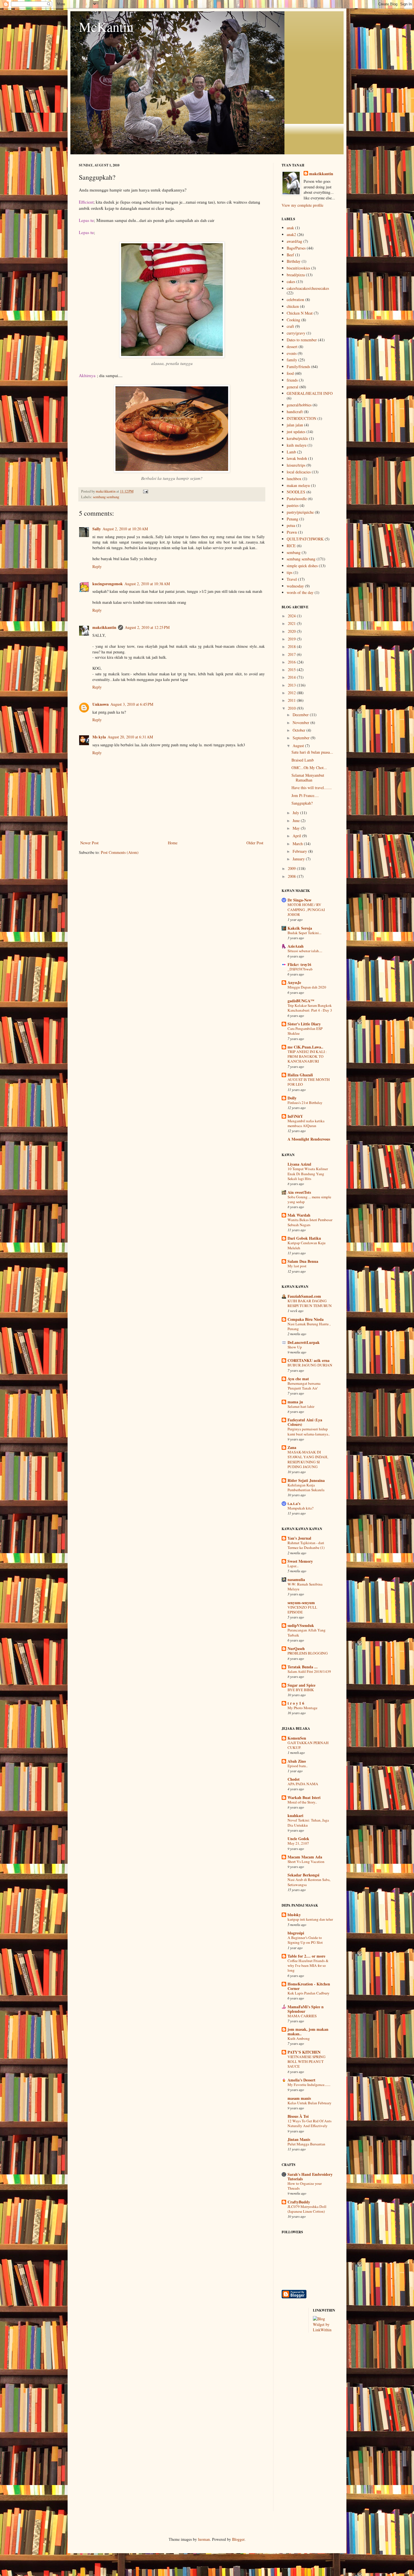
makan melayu (298, 485)
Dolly (292, 1098)
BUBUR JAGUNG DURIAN (310, 1365)
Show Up (295, 1347)
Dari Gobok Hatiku (304, 1238)
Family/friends (298, 367)
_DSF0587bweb (300, 969)
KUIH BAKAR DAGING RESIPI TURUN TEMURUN (310, 1303)
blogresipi (296, 1933)
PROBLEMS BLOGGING (308, 1653)
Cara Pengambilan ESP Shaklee (305, 1031)
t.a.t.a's (294, 1503)
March (298, 844)
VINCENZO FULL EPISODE (302, 1610)
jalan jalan (295, 425)
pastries (293, 505)
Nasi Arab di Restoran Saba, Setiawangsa (309, 1882)
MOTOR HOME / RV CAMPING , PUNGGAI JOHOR (306, 909)
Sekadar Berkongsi (303, 1875)
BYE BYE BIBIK (301, 1690)
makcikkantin (104, 627)
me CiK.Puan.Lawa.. (305, 1047)
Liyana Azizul (299, 1164)
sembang (294, 552)
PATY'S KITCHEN (304, 2052)
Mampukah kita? (301, 1508)
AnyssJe (294, 982)
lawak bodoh (297, 458)
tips (290, 572)
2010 (292, 708)
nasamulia (296, 1579)
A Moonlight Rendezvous (309, 1139)
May (297, 828)
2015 (292, 670)
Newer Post (89, 843)
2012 (292, 693)
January (299, 859)
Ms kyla (99, 737)
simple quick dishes (302, 566)
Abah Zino (297, 1761)
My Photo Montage (302, 1708)
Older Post (255, 843)
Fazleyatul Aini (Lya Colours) (305, 1422)
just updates (296, 432)
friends (292, 380)
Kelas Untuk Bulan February (310, 2103)
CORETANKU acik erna (309, 1360)
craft (290, 326)
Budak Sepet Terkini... (304, 933)
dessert (292, 347)
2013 (292, 685)
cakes (291, 281)
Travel (292, 579)
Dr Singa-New (300, 900)
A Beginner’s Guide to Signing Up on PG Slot (305, 1940)
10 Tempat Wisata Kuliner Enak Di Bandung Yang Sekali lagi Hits (308, 1174)
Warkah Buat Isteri (304, 1797)
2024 (292, 616)
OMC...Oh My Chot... (309, 768)
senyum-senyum (301, 1603)
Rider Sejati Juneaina (306, 1480)
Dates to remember (302, 340)
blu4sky (294, 1915)
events (292, 353)
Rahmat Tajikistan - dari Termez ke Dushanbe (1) (306, 1545)
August (299, 746)
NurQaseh (296, 1648)
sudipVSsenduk (301, 1625)
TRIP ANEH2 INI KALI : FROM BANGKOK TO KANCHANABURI (307, 1057)
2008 (292, 876)
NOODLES (296, 492)
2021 (292, 623)
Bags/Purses (296, 248)
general (292, 387)
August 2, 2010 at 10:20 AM (125, 529)
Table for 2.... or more (306, 1956)
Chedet (294, 1779)
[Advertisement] (304, 2426)
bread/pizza (296, 275)
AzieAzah (296, 946)
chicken (293, 306)
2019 (292, 639)
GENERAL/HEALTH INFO (310, 393)
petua (291, 525)
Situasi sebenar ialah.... (305, 951)
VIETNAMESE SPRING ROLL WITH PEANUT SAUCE (307, 2062)
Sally (97, 529)
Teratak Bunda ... (303, 1667)
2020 (292, 631)
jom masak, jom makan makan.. (308, 2031)
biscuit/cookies (298, 268)
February (300, 851)
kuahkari (295, 1815)
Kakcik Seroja (300, 928)
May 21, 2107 (298, 1843)
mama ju (295, 1402)
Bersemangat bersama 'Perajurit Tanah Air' (304, 1386)
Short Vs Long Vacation (306, 1862)
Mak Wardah (299, 1215)
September (302, 738)
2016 (292, 662)
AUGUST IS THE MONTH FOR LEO (309, 1082)
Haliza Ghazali (300, 1075)
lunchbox (294, 479)
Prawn (292, 532)
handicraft (295, 412)
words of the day (300, 592)
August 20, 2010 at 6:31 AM (130, 737)
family (292, 360)
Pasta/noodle (297, 499)
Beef (290, 255)
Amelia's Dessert (301, 2080)
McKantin (106, 26)
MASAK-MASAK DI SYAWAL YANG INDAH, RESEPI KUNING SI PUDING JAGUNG (308, 1459)
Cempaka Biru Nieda (306, 1319)
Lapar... (293, 1566)
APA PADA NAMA (303, 1784)
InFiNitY (295, 1116)
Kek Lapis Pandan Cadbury (309, 1993)
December (301, 715)
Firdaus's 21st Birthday (305, 1103)
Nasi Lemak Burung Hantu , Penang (309, 1326)
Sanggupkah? (302, 803)
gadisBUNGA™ (301, 1001)
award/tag (294, 241)
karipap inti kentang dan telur (310, 1919)
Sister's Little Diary (304, 1024)
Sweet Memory (300, 1561)
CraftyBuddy (299, 2202)
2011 (292, 700)
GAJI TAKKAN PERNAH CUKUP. (308, 1745)
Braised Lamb (303, 760)
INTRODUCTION (301, 418)
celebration (295, 300)
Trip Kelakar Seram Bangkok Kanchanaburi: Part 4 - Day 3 (310, 1008)
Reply (97, 566)
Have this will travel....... (312, 788)
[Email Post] (145, 491)
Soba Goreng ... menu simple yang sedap (309, 1199)
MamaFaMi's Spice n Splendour (306, 2009)
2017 (292, 654)
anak (290, 228)
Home (173, 843)
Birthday (294, 261)
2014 (292, 677)
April (297, 836)
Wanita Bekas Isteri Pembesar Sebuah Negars (310, 1222)
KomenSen (297, 1738)
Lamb (291, 452)
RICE (291, 546)
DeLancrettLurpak (304, 1342)
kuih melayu (297, 445)
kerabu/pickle (297, 438)
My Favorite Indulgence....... (309, 2085)
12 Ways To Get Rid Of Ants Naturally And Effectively (310, 2123)
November (301, 723)
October (300, 730)
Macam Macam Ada (305, 1857)
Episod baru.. (298, 1766)
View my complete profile (302, 205)
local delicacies (299, 472)
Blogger (238, 2539)
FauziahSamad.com (304, 1296)
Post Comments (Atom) (120, 852)
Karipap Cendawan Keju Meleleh (307, 1245)
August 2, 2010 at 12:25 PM (147, 627)
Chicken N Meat (300, 313)
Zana (292, 1447)
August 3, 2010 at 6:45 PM (132, 704)
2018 (292, 646)
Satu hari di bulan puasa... (312, 752)
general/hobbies (299, 405)
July (296, 813)
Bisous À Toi (298, 2116)
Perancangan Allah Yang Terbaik (307, 1632)
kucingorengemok (108, 584)
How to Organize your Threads (305, 2186)
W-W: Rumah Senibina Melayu (305, 1587)
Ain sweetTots (299, 1192)
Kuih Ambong (299, 2038)
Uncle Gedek (298, 1839)
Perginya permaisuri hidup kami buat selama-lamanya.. (309, 1431)
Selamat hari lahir (301, 1406)
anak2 (291, 234)
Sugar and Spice (301, 1685)
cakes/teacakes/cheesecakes (308, 288)
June (297, 821)
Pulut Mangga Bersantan (306, 2144)
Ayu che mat (298, 1379)
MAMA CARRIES (302, 2016)
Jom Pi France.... (305, 795)
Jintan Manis (299, 2139)
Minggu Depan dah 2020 (307, 987)
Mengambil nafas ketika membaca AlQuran (306, 1123)
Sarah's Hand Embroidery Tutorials (310, 2177)
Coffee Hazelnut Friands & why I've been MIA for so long (308, 1966)
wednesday (295, 586)
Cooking (293, 320)
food (290, 373)
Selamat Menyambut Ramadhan (308, 778)
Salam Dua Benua (303, 1261)
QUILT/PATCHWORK (305, 539)
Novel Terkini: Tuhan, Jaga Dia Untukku (308, 1823)
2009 (292, 868)
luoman (204, 2539)
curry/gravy (296, 333)
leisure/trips (296, 465)
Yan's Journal (299, 1538)
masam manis (299, 2098)
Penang (292, 519)
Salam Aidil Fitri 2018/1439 (309, 1671)
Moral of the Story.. (302, 1802)
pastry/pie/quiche (300, 512)
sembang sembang (106, 497)
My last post (297, 1266)
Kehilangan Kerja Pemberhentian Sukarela (306, 1487)
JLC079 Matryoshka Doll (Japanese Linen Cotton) (307, 2209)
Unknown (101, 704)
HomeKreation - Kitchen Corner (309, 1986)
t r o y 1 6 (296, 1703)
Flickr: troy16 (299, 964)
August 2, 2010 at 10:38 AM (147, 584)
